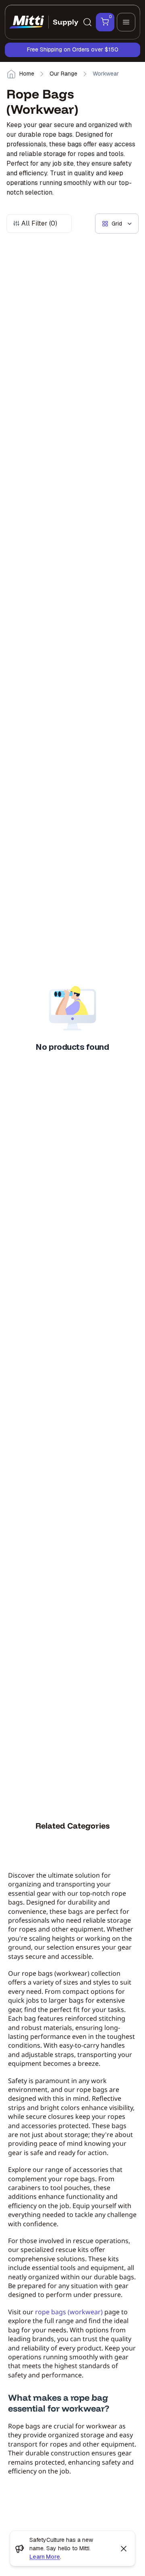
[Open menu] (126, 22)
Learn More (45, 2557)
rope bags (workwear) (69, 2312)
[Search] (87, 22)
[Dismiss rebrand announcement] (124, 2549)
